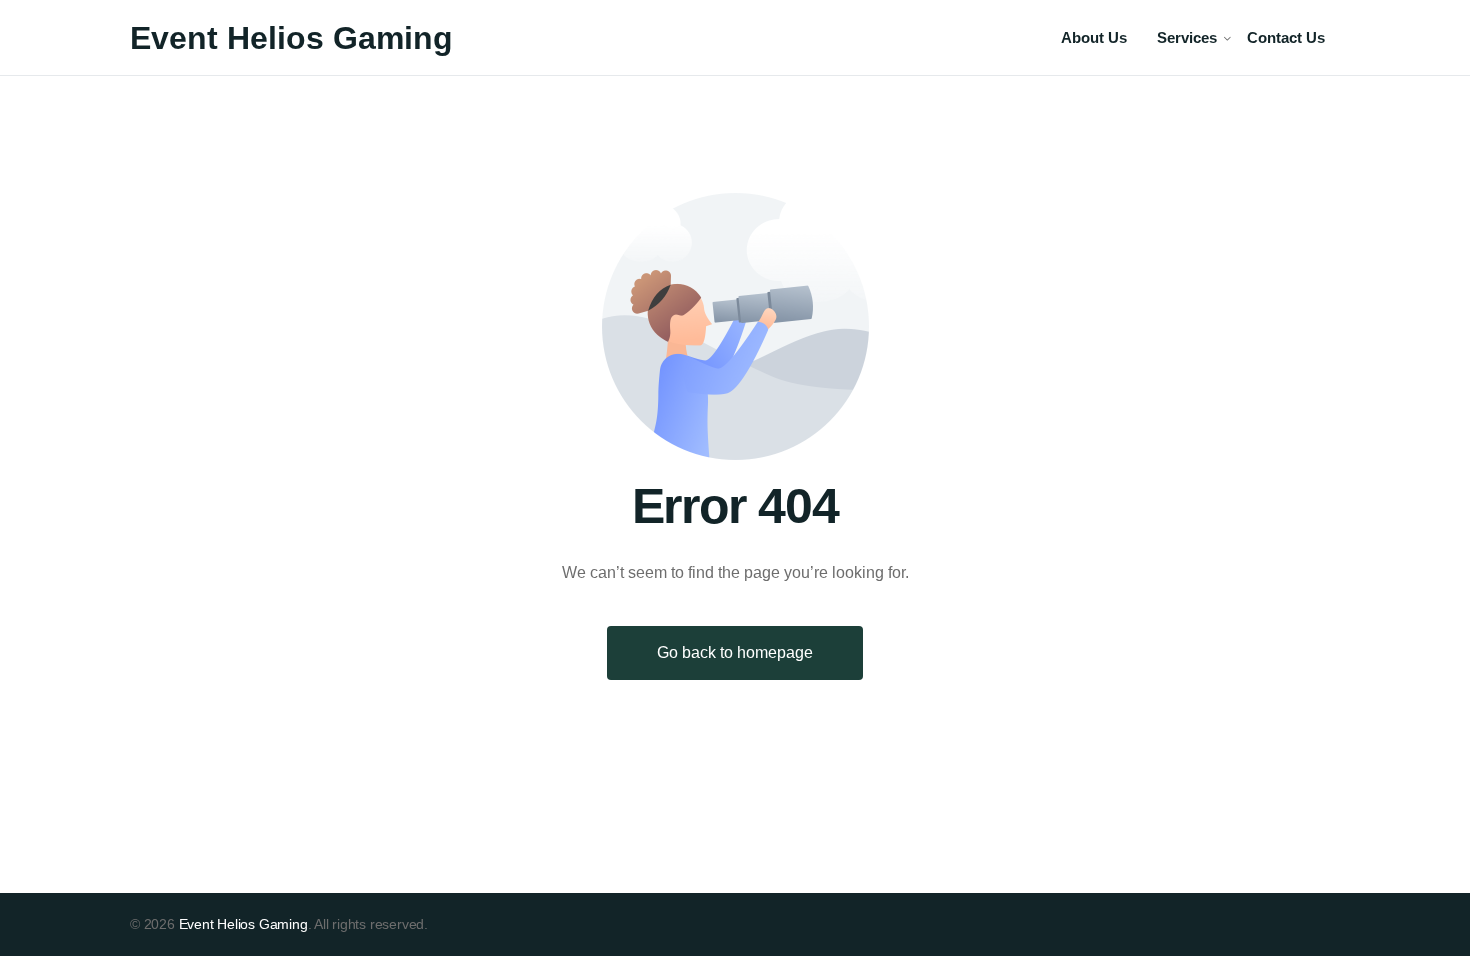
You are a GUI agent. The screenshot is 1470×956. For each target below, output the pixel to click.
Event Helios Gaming (291, 38)
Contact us (1286, 37)
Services (1187, 37)
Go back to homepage (735, 652)
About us (1094, 37)
